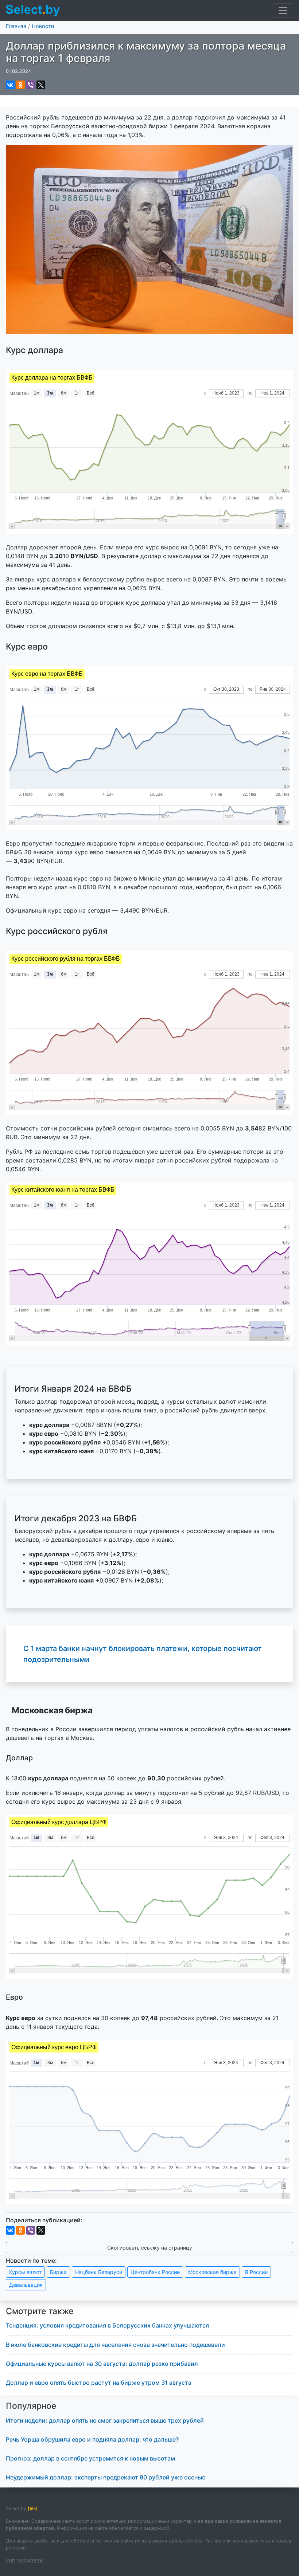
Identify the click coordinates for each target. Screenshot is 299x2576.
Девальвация (26, 2285)
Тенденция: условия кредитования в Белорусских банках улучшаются (107, 2325)
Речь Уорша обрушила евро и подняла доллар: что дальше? (92, 2439)
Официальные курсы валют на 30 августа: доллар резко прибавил (102, 2364)
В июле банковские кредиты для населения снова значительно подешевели (115, 2345)
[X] (41, 85)
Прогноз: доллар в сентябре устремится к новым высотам (90, 2458)
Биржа (58, 2272)
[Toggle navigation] (283, 11)
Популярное (31, 2406)
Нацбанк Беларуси (99, 2272)
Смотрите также (40, 2311)
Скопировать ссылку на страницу (150, 2248)
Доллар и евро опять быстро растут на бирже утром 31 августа (99, 2383)
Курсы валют (25, 2272)
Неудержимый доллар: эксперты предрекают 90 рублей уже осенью (106, 2477)
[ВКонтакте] (10, 85)
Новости (43, 26)
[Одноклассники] (20, 85)
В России (256, 2272)
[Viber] (31, 85)
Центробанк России (155, 2272)
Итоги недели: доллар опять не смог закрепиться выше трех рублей (105, 2420)
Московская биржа (212, 2272)
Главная (16, 26)
